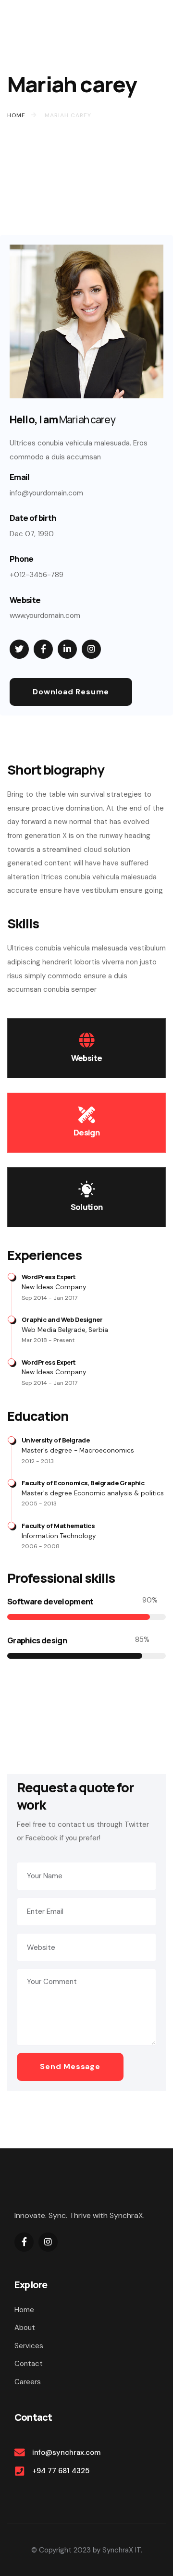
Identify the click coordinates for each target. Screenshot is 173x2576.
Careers (28, 2382)
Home (24, 2310)
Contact (29, 2364)
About (25, 2328)
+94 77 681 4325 (61, 2471)
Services (29, 2346)
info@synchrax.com (66, 2453)
